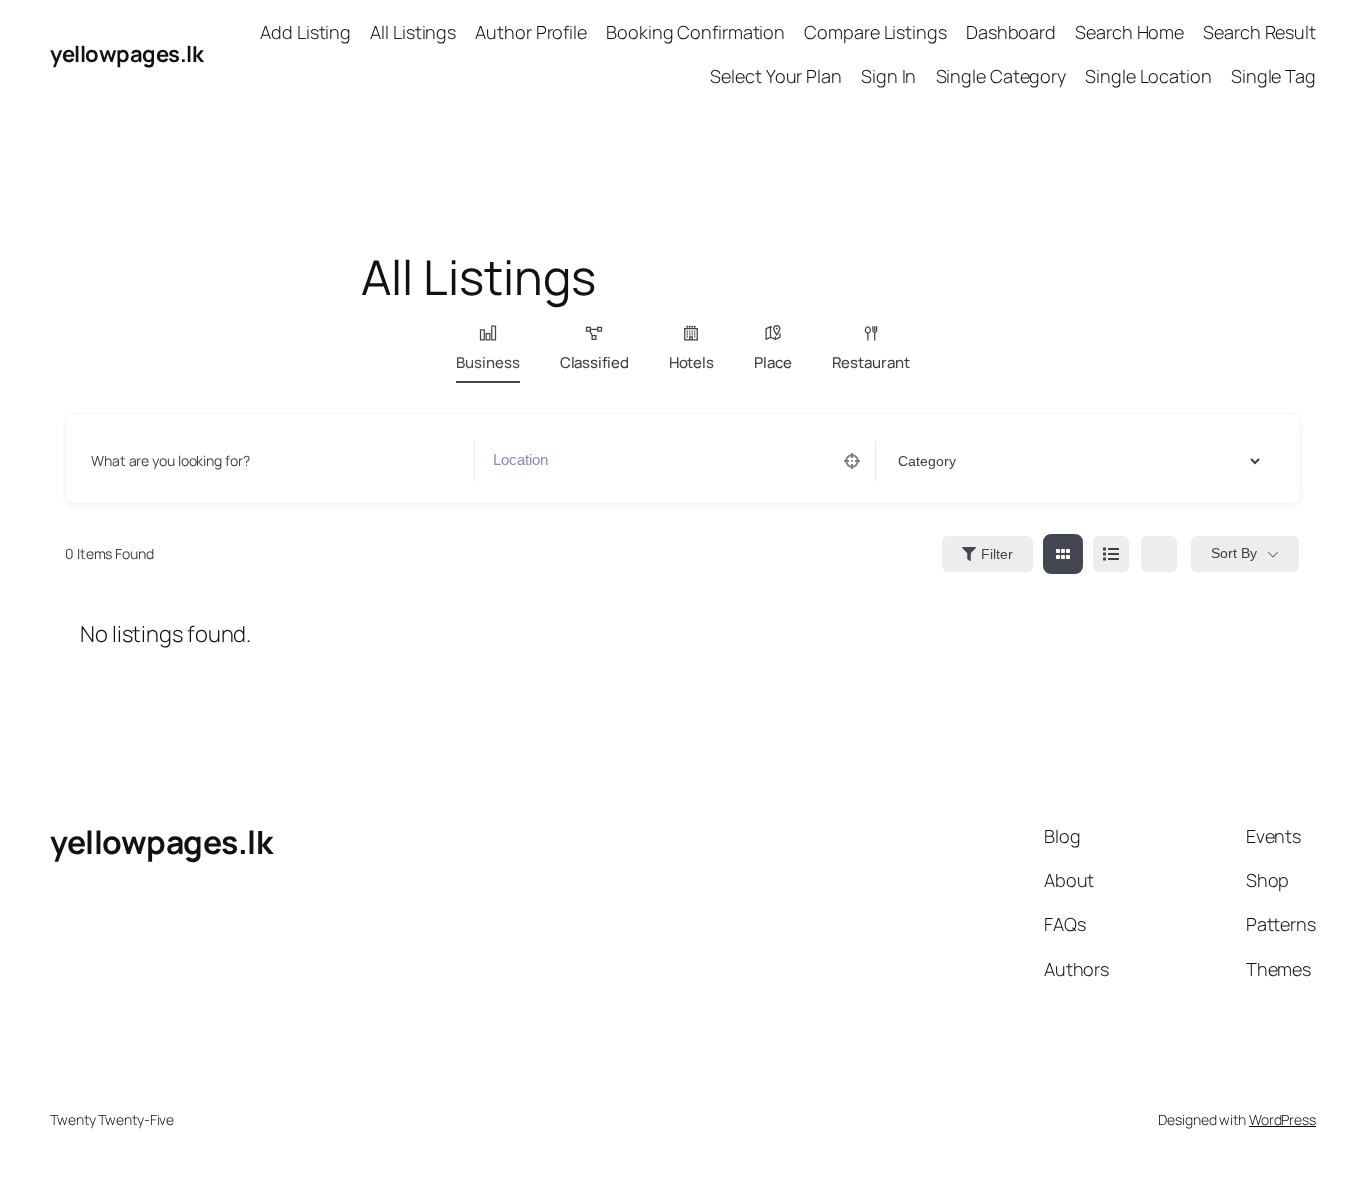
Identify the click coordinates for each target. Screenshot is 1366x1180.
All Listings (413, 32)
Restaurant (871, 362)
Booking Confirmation (695, 32)
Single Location (1148, 76)
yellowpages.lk (126, 54)
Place (773, 362)
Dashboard (1011, 32)
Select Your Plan (775, 76)
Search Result (1259, 32)
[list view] (1111, 554)
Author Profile (531, 32)
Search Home (1129, 32)
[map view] (1159, 554)
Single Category (1001, 76)
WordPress (1282, 1119)
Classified (594, 362)
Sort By (1234, 553)
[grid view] (1063, 554)
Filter (997, 554)
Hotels (691, 362)
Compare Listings (875, 32)
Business (487, 362)
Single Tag (1273, 76)
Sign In (888, 76)
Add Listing (305, 32)
